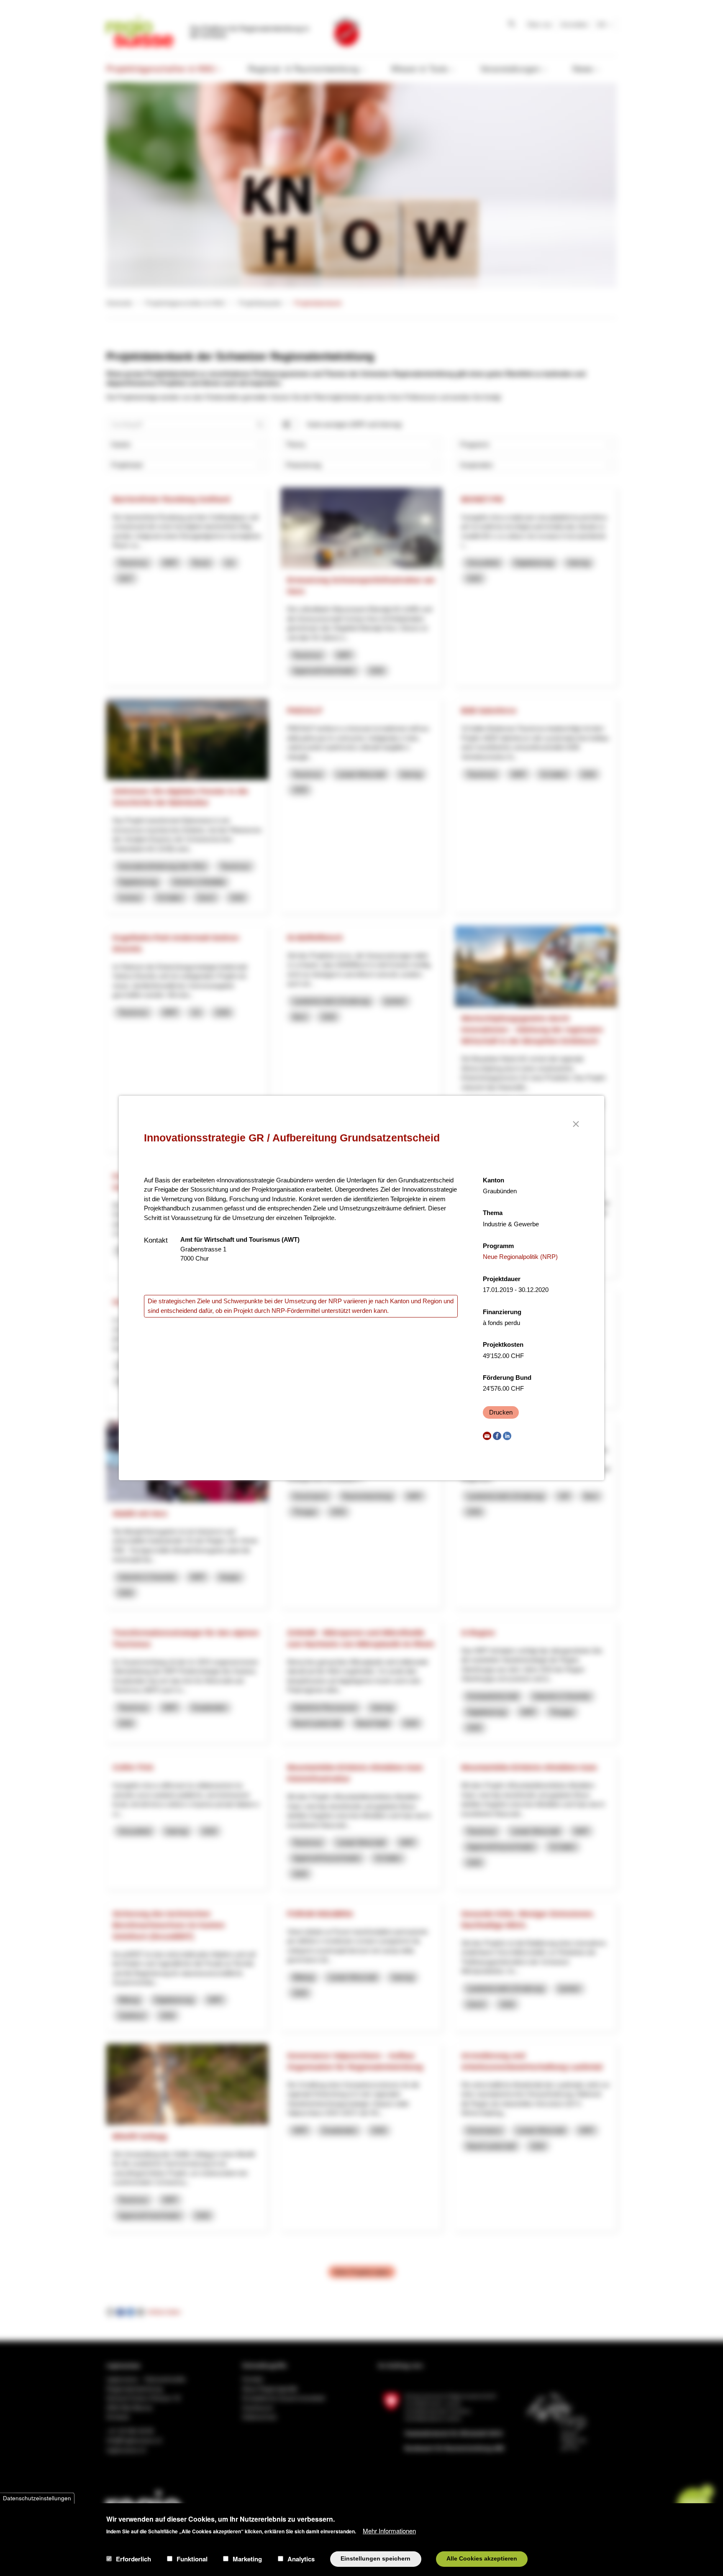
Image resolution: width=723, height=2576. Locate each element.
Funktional (192, 2559)
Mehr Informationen (389, 2530)
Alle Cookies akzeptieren (482, 2559)
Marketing (247, 2559)
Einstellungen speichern (376, 2559)
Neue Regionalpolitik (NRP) (520, 1257)
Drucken (501, 1412)
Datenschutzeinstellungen (37, 2498)
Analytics (301, 2559)
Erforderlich (133, 2559)
